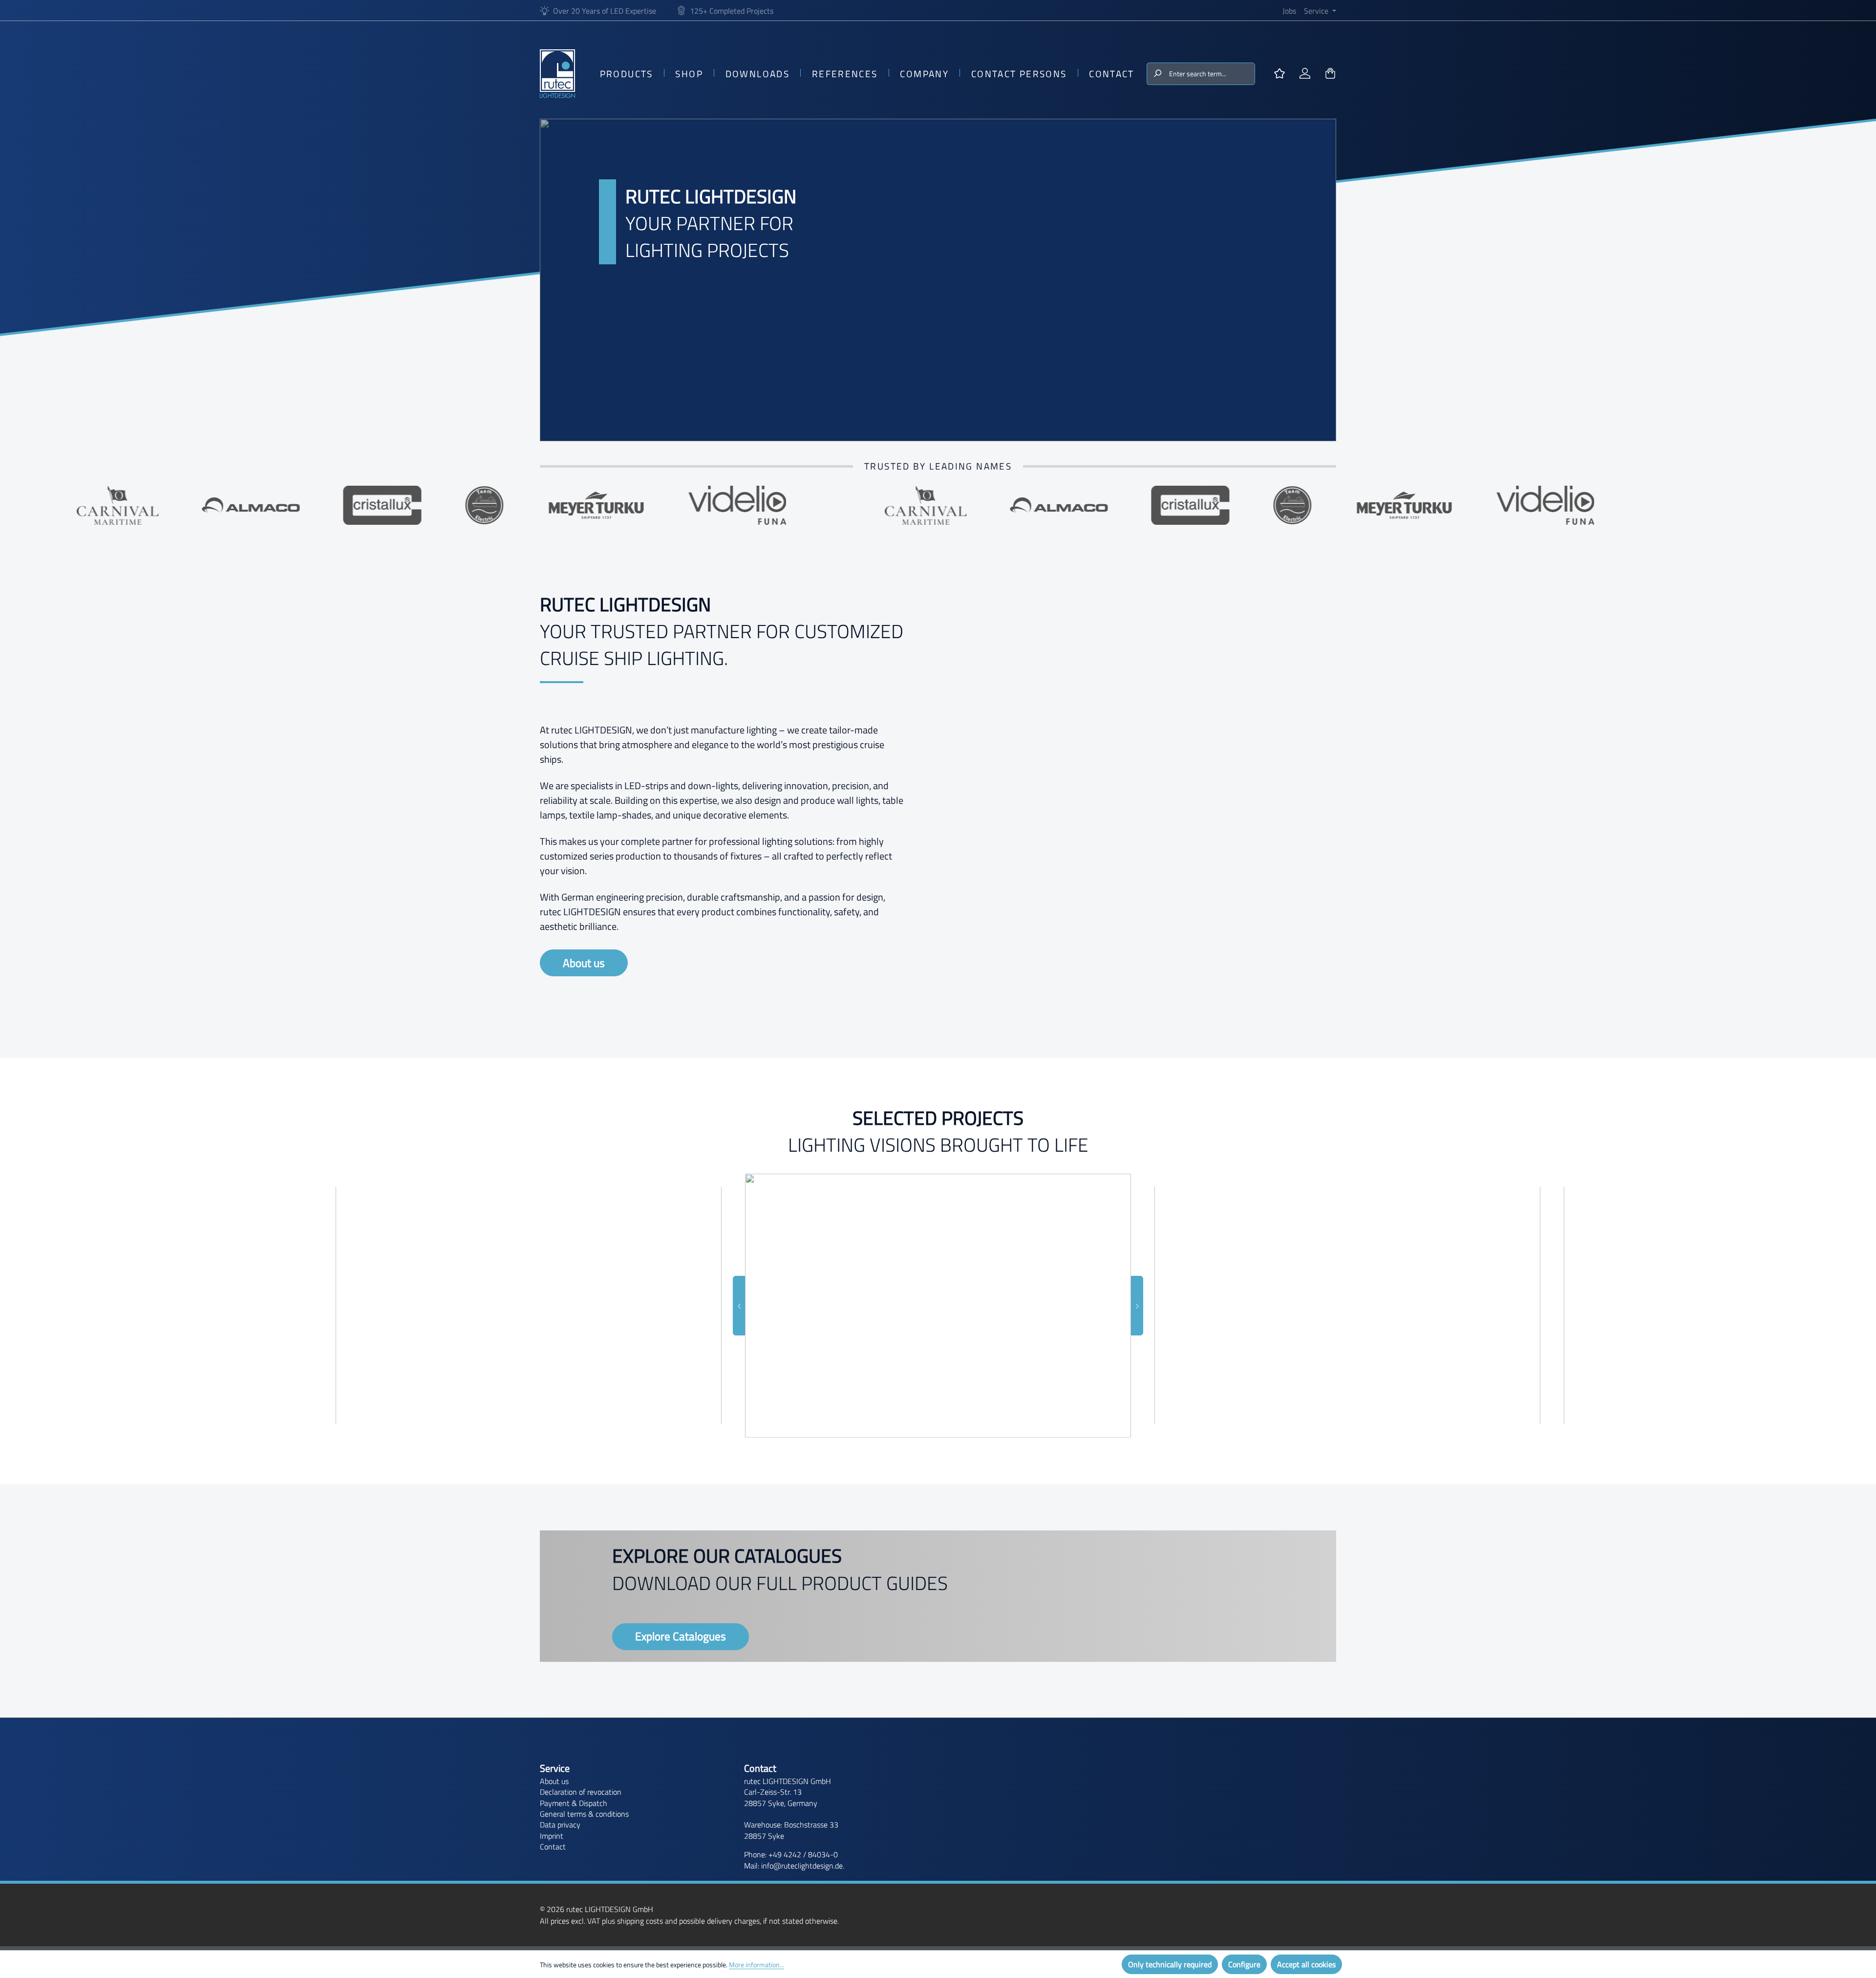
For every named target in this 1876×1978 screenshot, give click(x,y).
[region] (938, 1306)
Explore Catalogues (681, 1636)
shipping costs (640, 1921)
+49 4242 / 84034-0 (803, 1854)
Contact (553, 1847)
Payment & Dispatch (574, 1803)
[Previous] (739, 1306)
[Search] (1157, 74)
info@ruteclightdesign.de (802, 1866)
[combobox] (1211, 74)
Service (555, 1768)
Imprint (552, 1836)
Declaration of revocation (581, 1792)
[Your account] (1305, 74)
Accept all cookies (1306, 1964)
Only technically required (1170, 1964)
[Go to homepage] (557, 74)
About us (584, 963)
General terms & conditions (584, 1814)
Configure (1244, 1964)
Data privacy (560, 1825)
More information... (757, 1965)
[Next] (1137, 1306)
